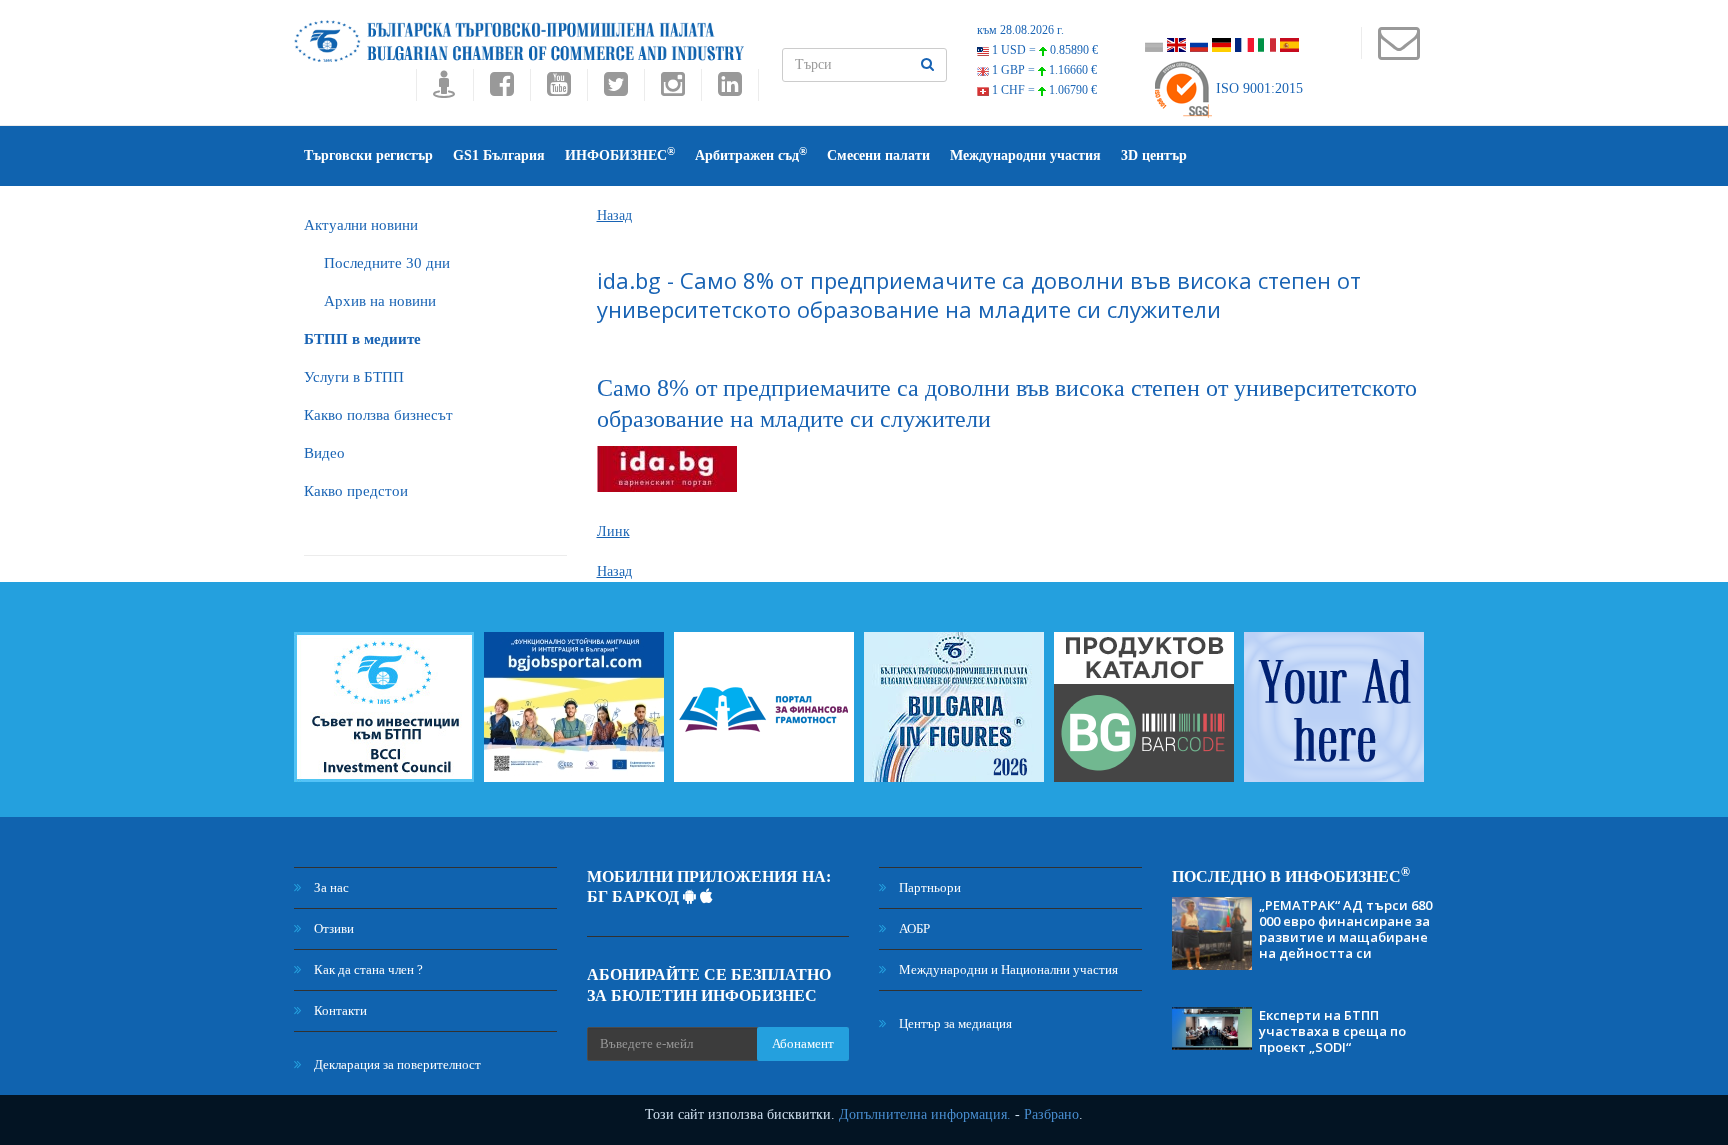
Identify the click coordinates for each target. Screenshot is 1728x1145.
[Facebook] (501, 89)
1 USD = (1043, 50)
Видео (324, 453)
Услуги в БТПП (354, 377)
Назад (614, 215)
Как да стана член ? (367, 969)
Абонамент (803, 1043)
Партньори (928, 887)
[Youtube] (558, 89)
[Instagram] (672, 89)
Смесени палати (878, 155)
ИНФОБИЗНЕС (620, 154)
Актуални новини (361, 225)
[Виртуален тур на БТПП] (444, 89)
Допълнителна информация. (925, 1114)
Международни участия (1025, 155)
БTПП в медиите (362, 339)
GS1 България (499, 155)
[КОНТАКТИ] (1398, 52)
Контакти (339, 1010)
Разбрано (1051, 1114)
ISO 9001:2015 (1257, 88)
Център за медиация (954, 1023)
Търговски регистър (368, 155)
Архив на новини (380, 301)
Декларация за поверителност (396, 1064)
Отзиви (332, 928)
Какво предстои (356, 491)
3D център (1154, 155)
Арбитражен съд (751, 154)
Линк (613, 531)
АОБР (913, 928)
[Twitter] (615, 89)
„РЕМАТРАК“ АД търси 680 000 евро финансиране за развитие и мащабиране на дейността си (1345, 929)
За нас (330, 887)
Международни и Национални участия (1007, 969)
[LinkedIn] (730, 89)
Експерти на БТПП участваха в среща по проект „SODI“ (1332, 1031)
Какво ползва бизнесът (378, 415)
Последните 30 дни (387, 263)
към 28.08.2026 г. (1020, 30)
